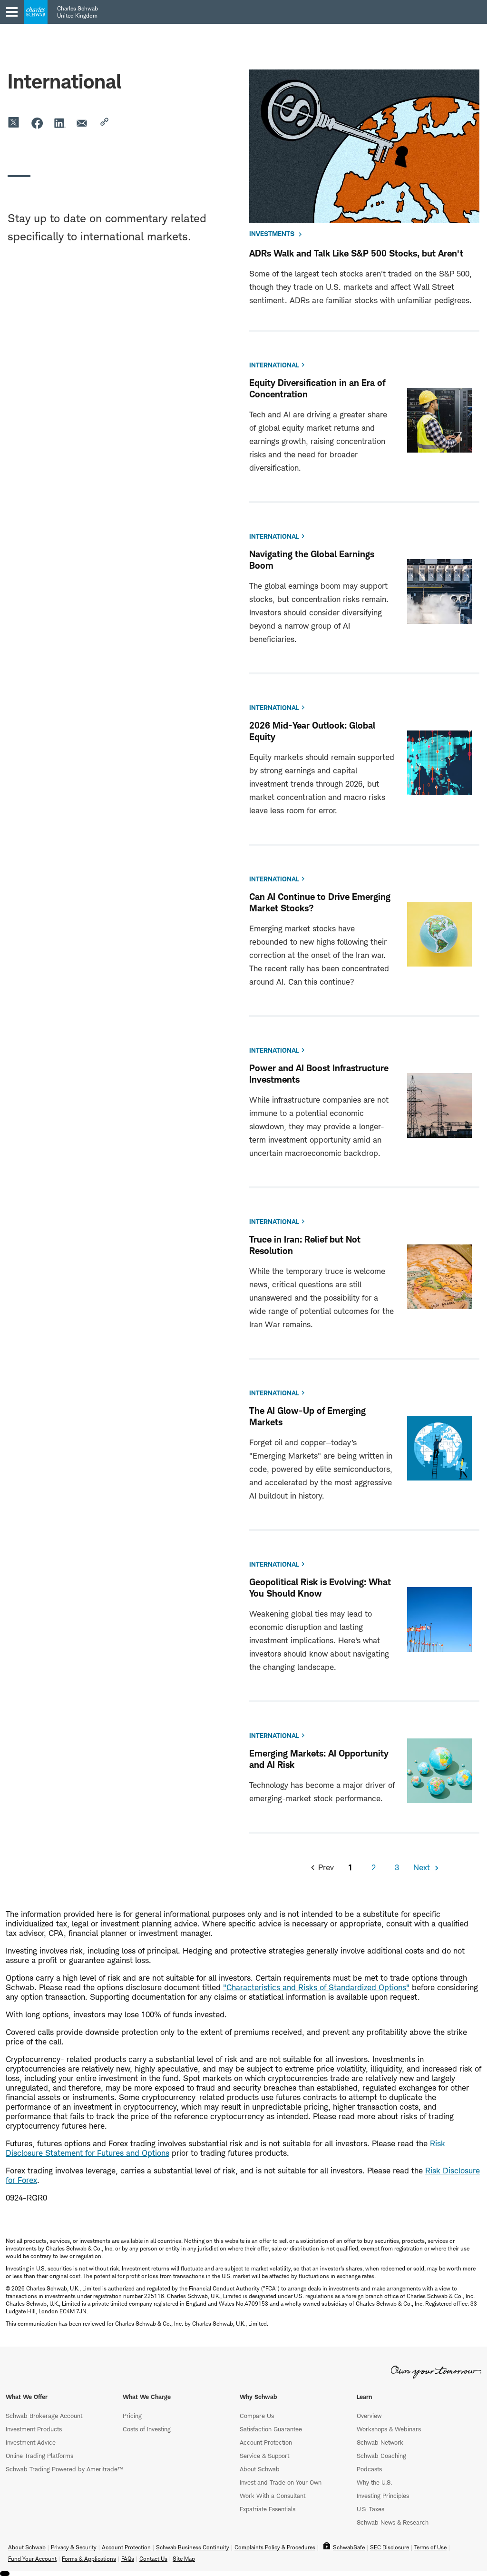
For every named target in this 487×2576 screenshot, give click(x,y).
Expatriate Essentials (268, 2509)
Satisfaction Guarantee (271, 2429)
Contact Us (61, 218)
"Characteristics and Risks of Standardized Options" (316, 1987)
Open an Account (61, 131)
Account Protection (266, 2442)
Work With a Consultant (273, 2496)
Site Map (184, 2559)
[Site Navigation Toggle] (12, 12)
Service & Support (264, 2456)
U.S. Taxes (370, 2509)
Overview (369, 2416)
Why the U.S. (374, 2482)
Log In (61, 160)
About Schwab (260, 2469)
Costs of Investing (147, 2429)
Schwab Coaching (381, 2456)
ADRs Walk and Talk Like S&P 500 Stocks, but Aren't (356, 253)
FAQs (128, 2559)
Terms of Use (430, 2547)
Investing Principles (383, 2496)
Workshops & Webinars (389, 2429)
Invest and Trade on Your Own (281, 2482)
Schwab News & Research (393, 2522)
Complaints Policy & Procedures (275, 2547)
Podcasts (369, 2469)
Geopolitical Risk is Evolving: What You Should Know (320, 1588)
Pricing (132, 2416)
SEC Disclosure (390, 2547)
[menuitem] (61, 56)
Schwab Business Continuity (193, 2547)
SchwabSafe (349, 2547)
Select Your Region (55, 189)
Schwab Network (380, 2442)
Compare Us (257, 2416)
